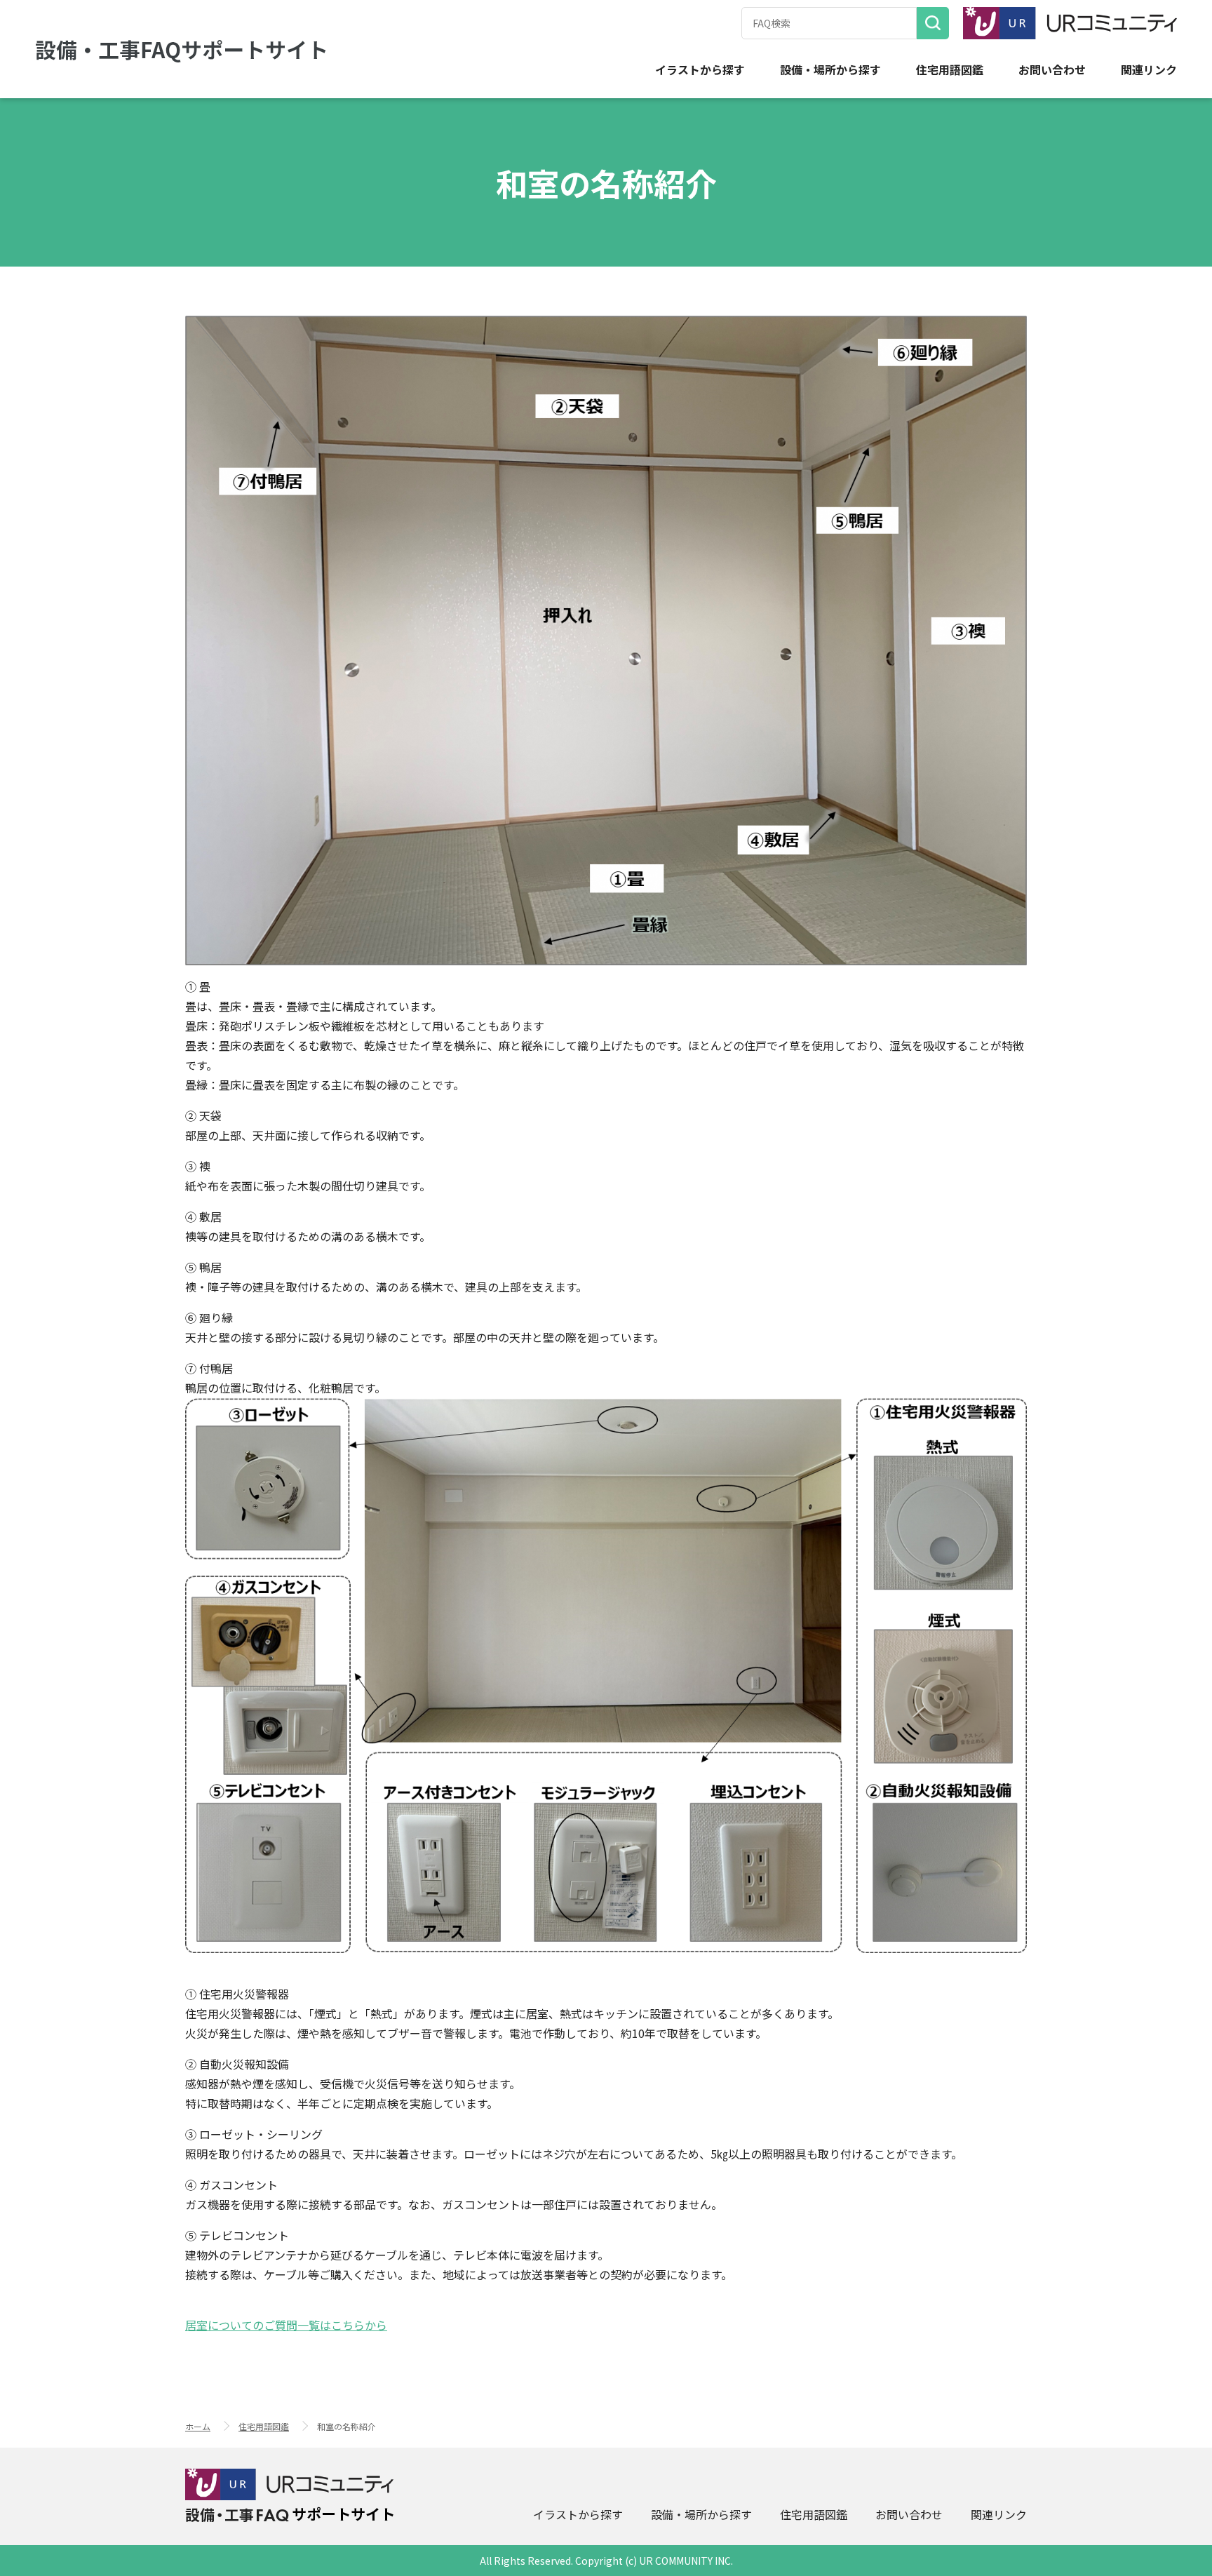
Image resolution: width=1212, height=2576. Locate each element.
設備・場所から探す (830, 70)
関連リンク (1149, 70)
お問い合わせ (1052, 70)
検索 (933, 23)
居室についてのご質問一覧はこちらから (286, 2325)
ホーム (198, 2426)
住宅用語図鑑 (950, 70)
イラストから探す (700, 70)
